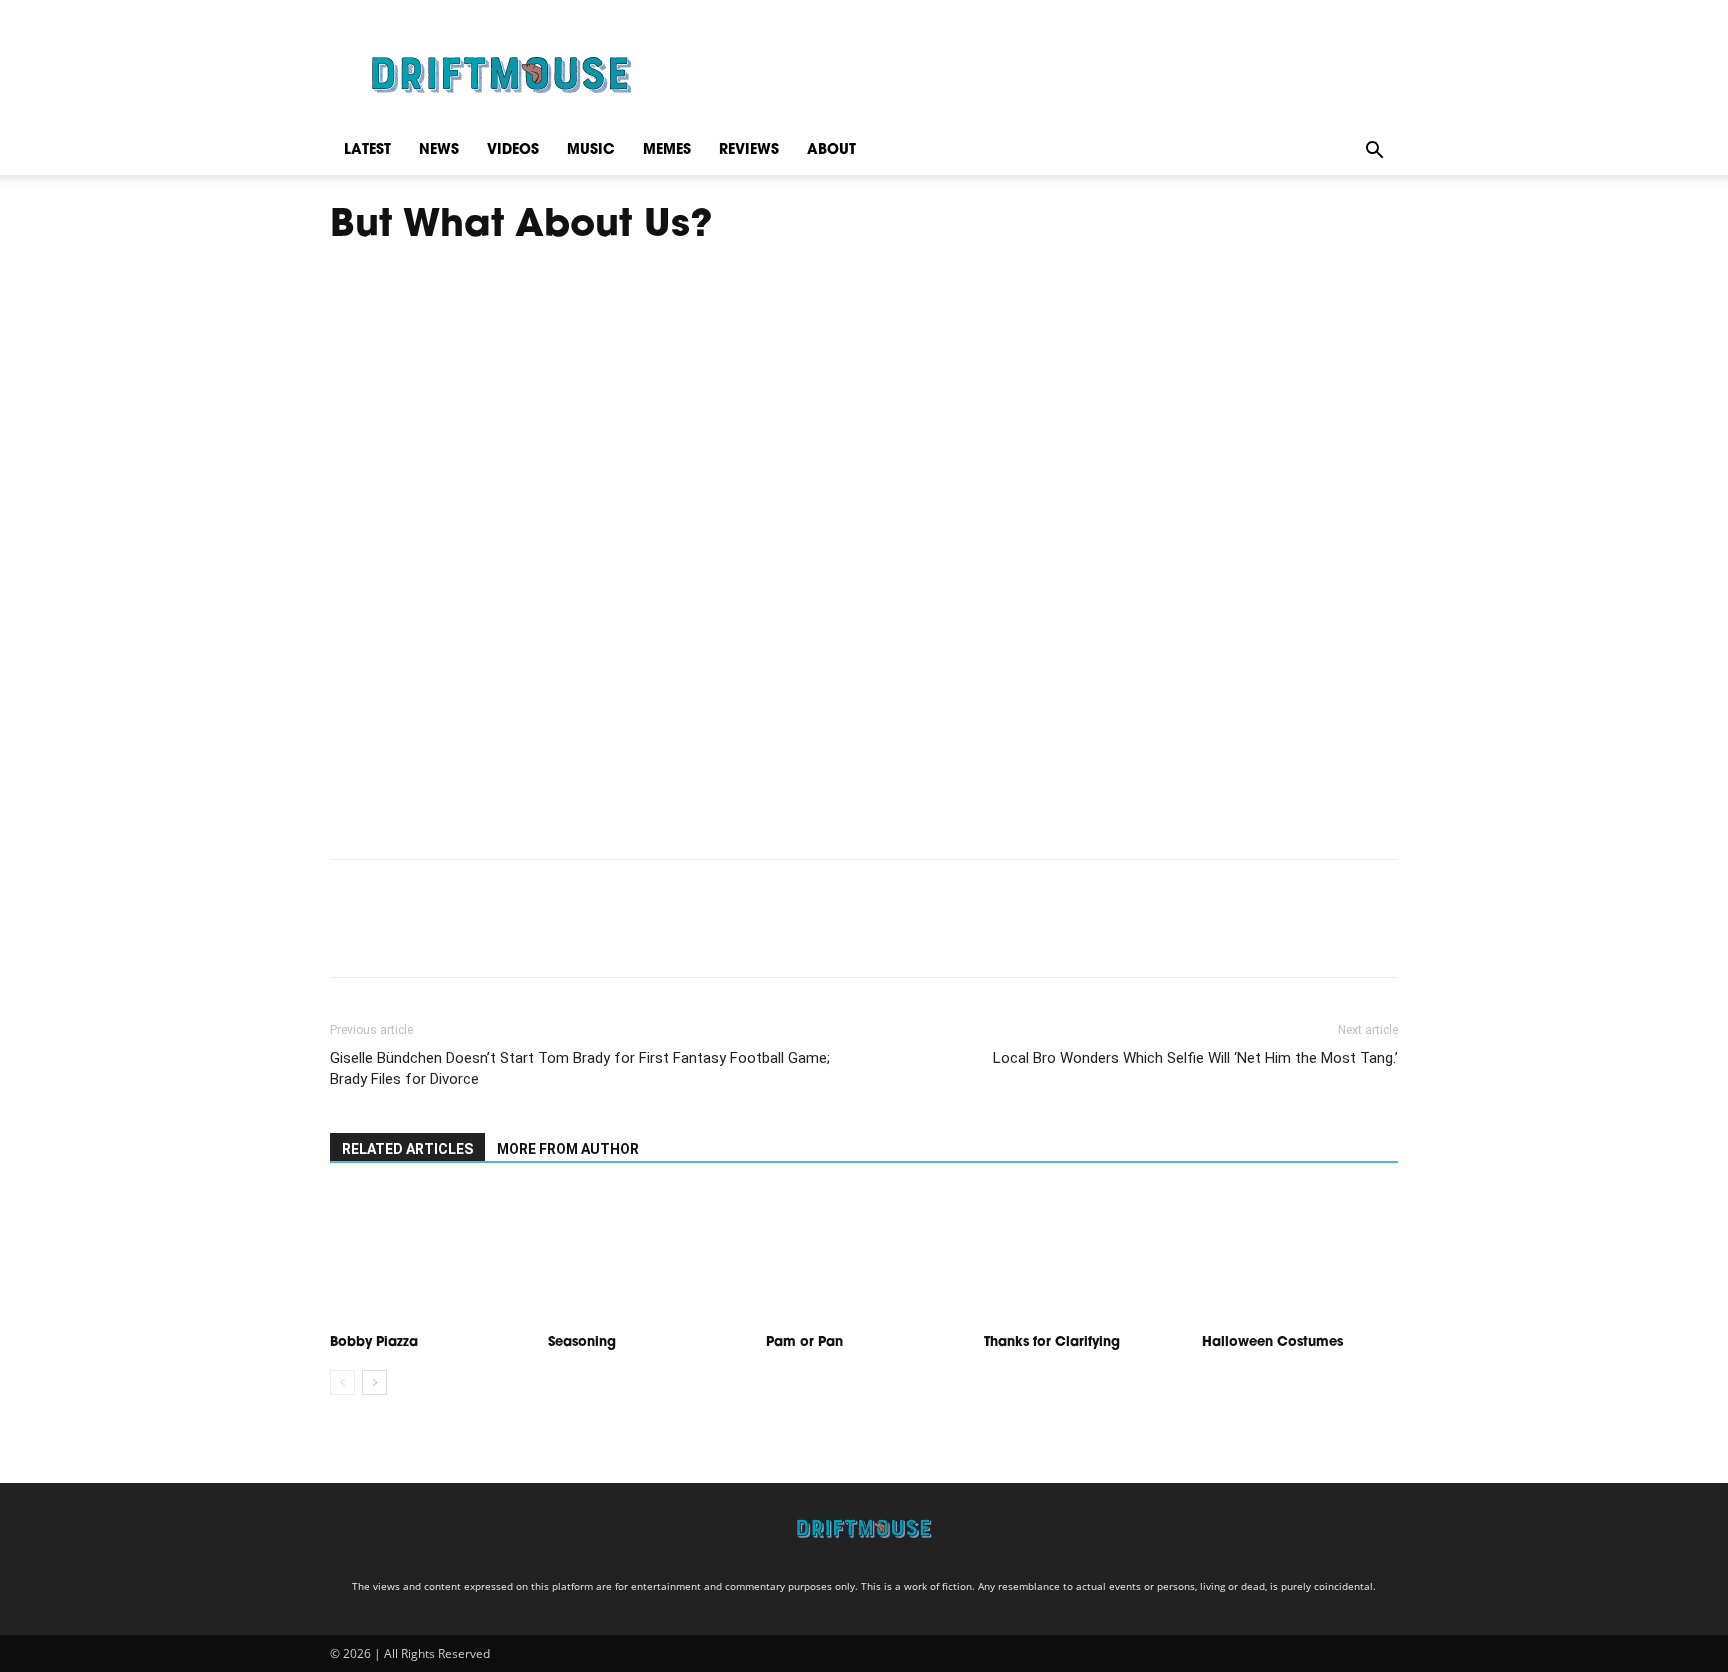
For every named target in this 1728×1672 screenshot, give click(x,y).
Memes (667, 150)
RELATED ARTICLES (407, 1149)
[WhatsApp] (488, 936)
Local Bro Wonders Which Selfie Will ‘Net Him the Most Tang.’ (1195, 1058)
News (439, 150)
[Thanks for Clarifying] (1082, 1257)
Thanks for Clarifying (1054, 1342)
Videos (513, 150)
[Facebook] (350, 936)
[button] (1374, 150)
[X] (396, 936)
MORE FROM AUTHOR (568, 1149)
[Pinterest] (442, 936)
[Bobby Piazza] (428, 1257)
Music (591, 150)
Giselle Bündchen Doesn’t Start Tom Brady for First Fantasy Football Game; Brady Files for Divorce (580, 1068)
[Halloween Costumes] (1300, 1257)
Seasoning (584, 1342)
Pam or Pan (804, 1342)
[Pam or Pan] (864, 1257)
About (831, 150)
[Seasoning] (646, 1257)
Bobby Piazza (374, 1342)
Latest (367, 150)
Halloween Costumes (1272, 1342)
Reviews (749, 150)
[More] (535, 936)
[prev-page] (342, 1382)
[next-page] (374, 1382)
